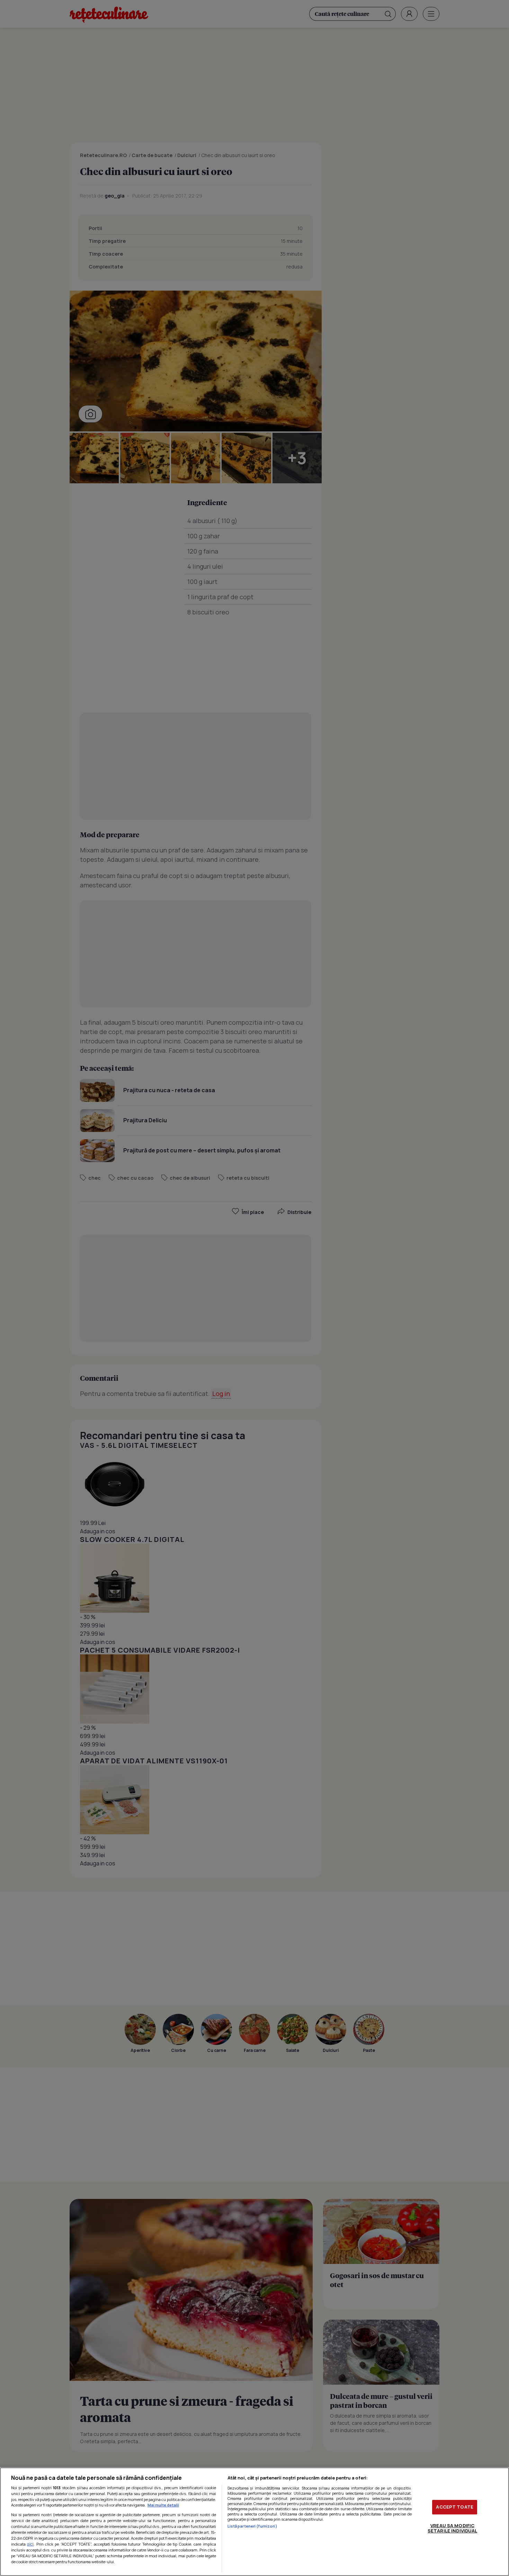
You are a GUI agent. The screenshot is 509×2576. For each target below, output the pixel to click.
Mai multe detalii (163, 2505)
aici (30, 2544)
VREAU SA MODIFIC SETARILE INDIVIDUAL (452, 2528)
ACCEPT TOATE (455, 2507)
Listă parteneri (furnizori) (252, 2526)
